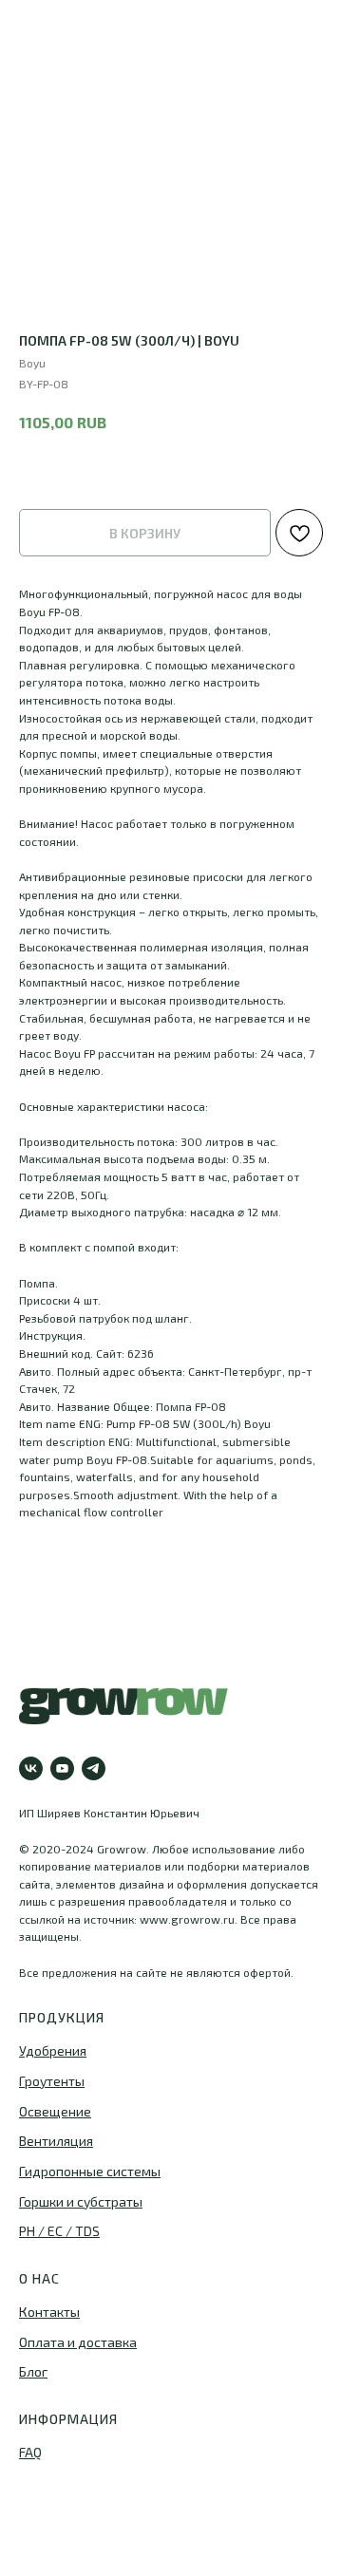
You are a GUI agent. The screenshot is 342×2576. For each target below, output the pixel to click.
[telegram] (94, 1768)
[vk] (31, 1768)
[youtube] (62, 1768)
